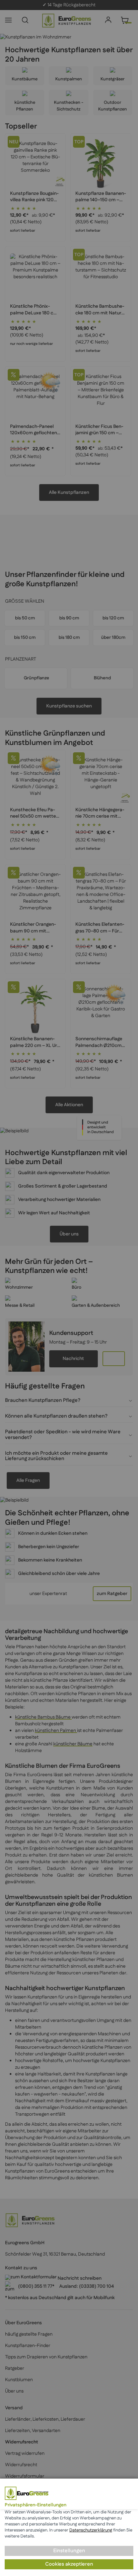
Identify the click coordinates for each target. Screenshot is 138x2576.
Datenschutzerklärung (91, 2530)
